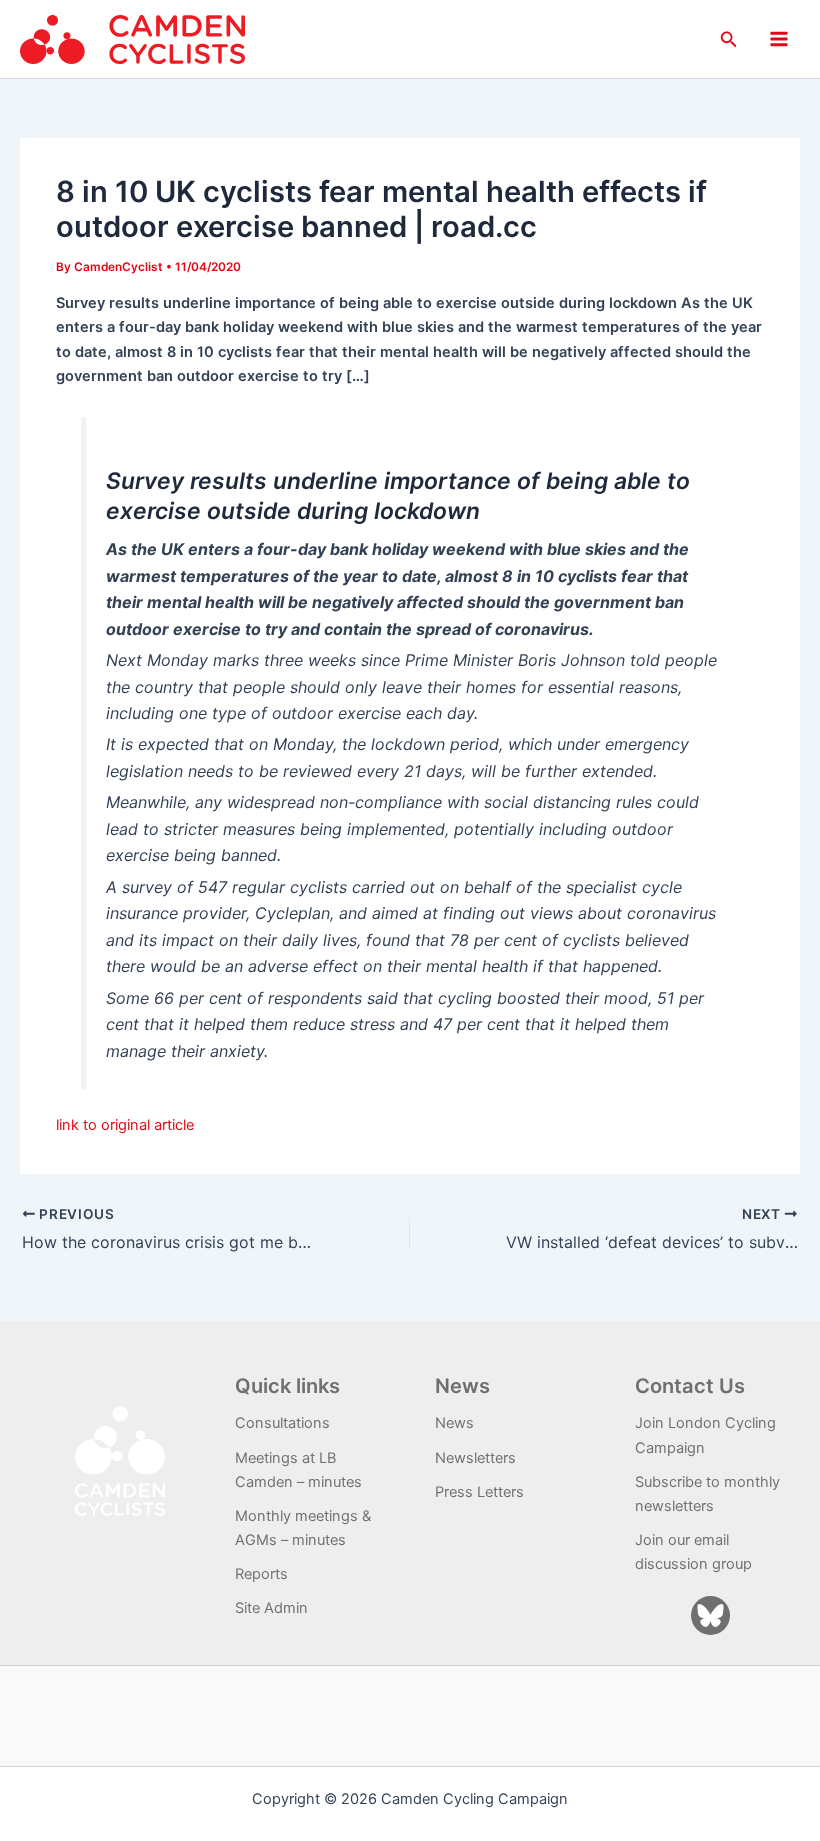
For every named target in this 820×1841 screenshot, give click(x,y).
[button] (729, 39)
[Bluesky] (710, 1615)
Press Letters (479, 1492)
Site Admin (271, 1608)
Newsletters (475, 1458)
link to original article (125, 1125)
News (454, 1423)
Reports (261, 1574)
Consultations (282, 1423)
